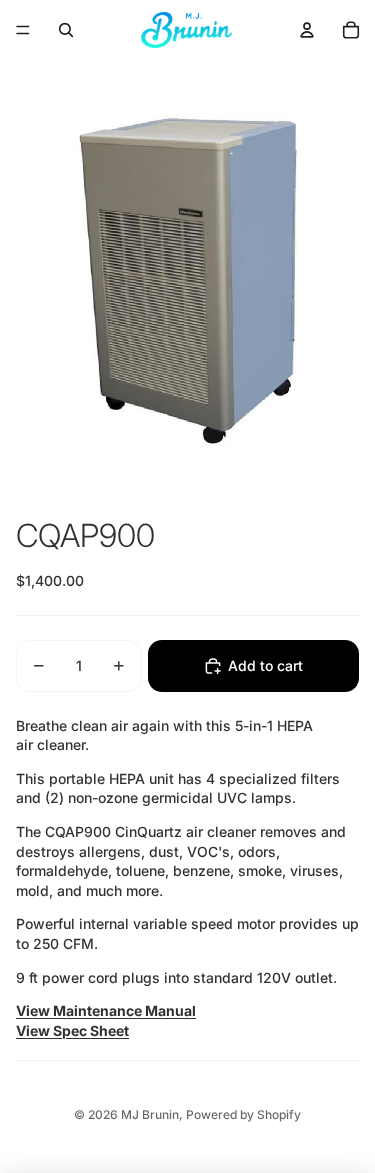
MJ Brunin (150, 1114)
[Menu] (23, 30)
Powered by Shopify (243, 1114)
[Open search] (66, 30)
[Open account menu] (307, 30)
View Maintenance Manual (106, 1010)
